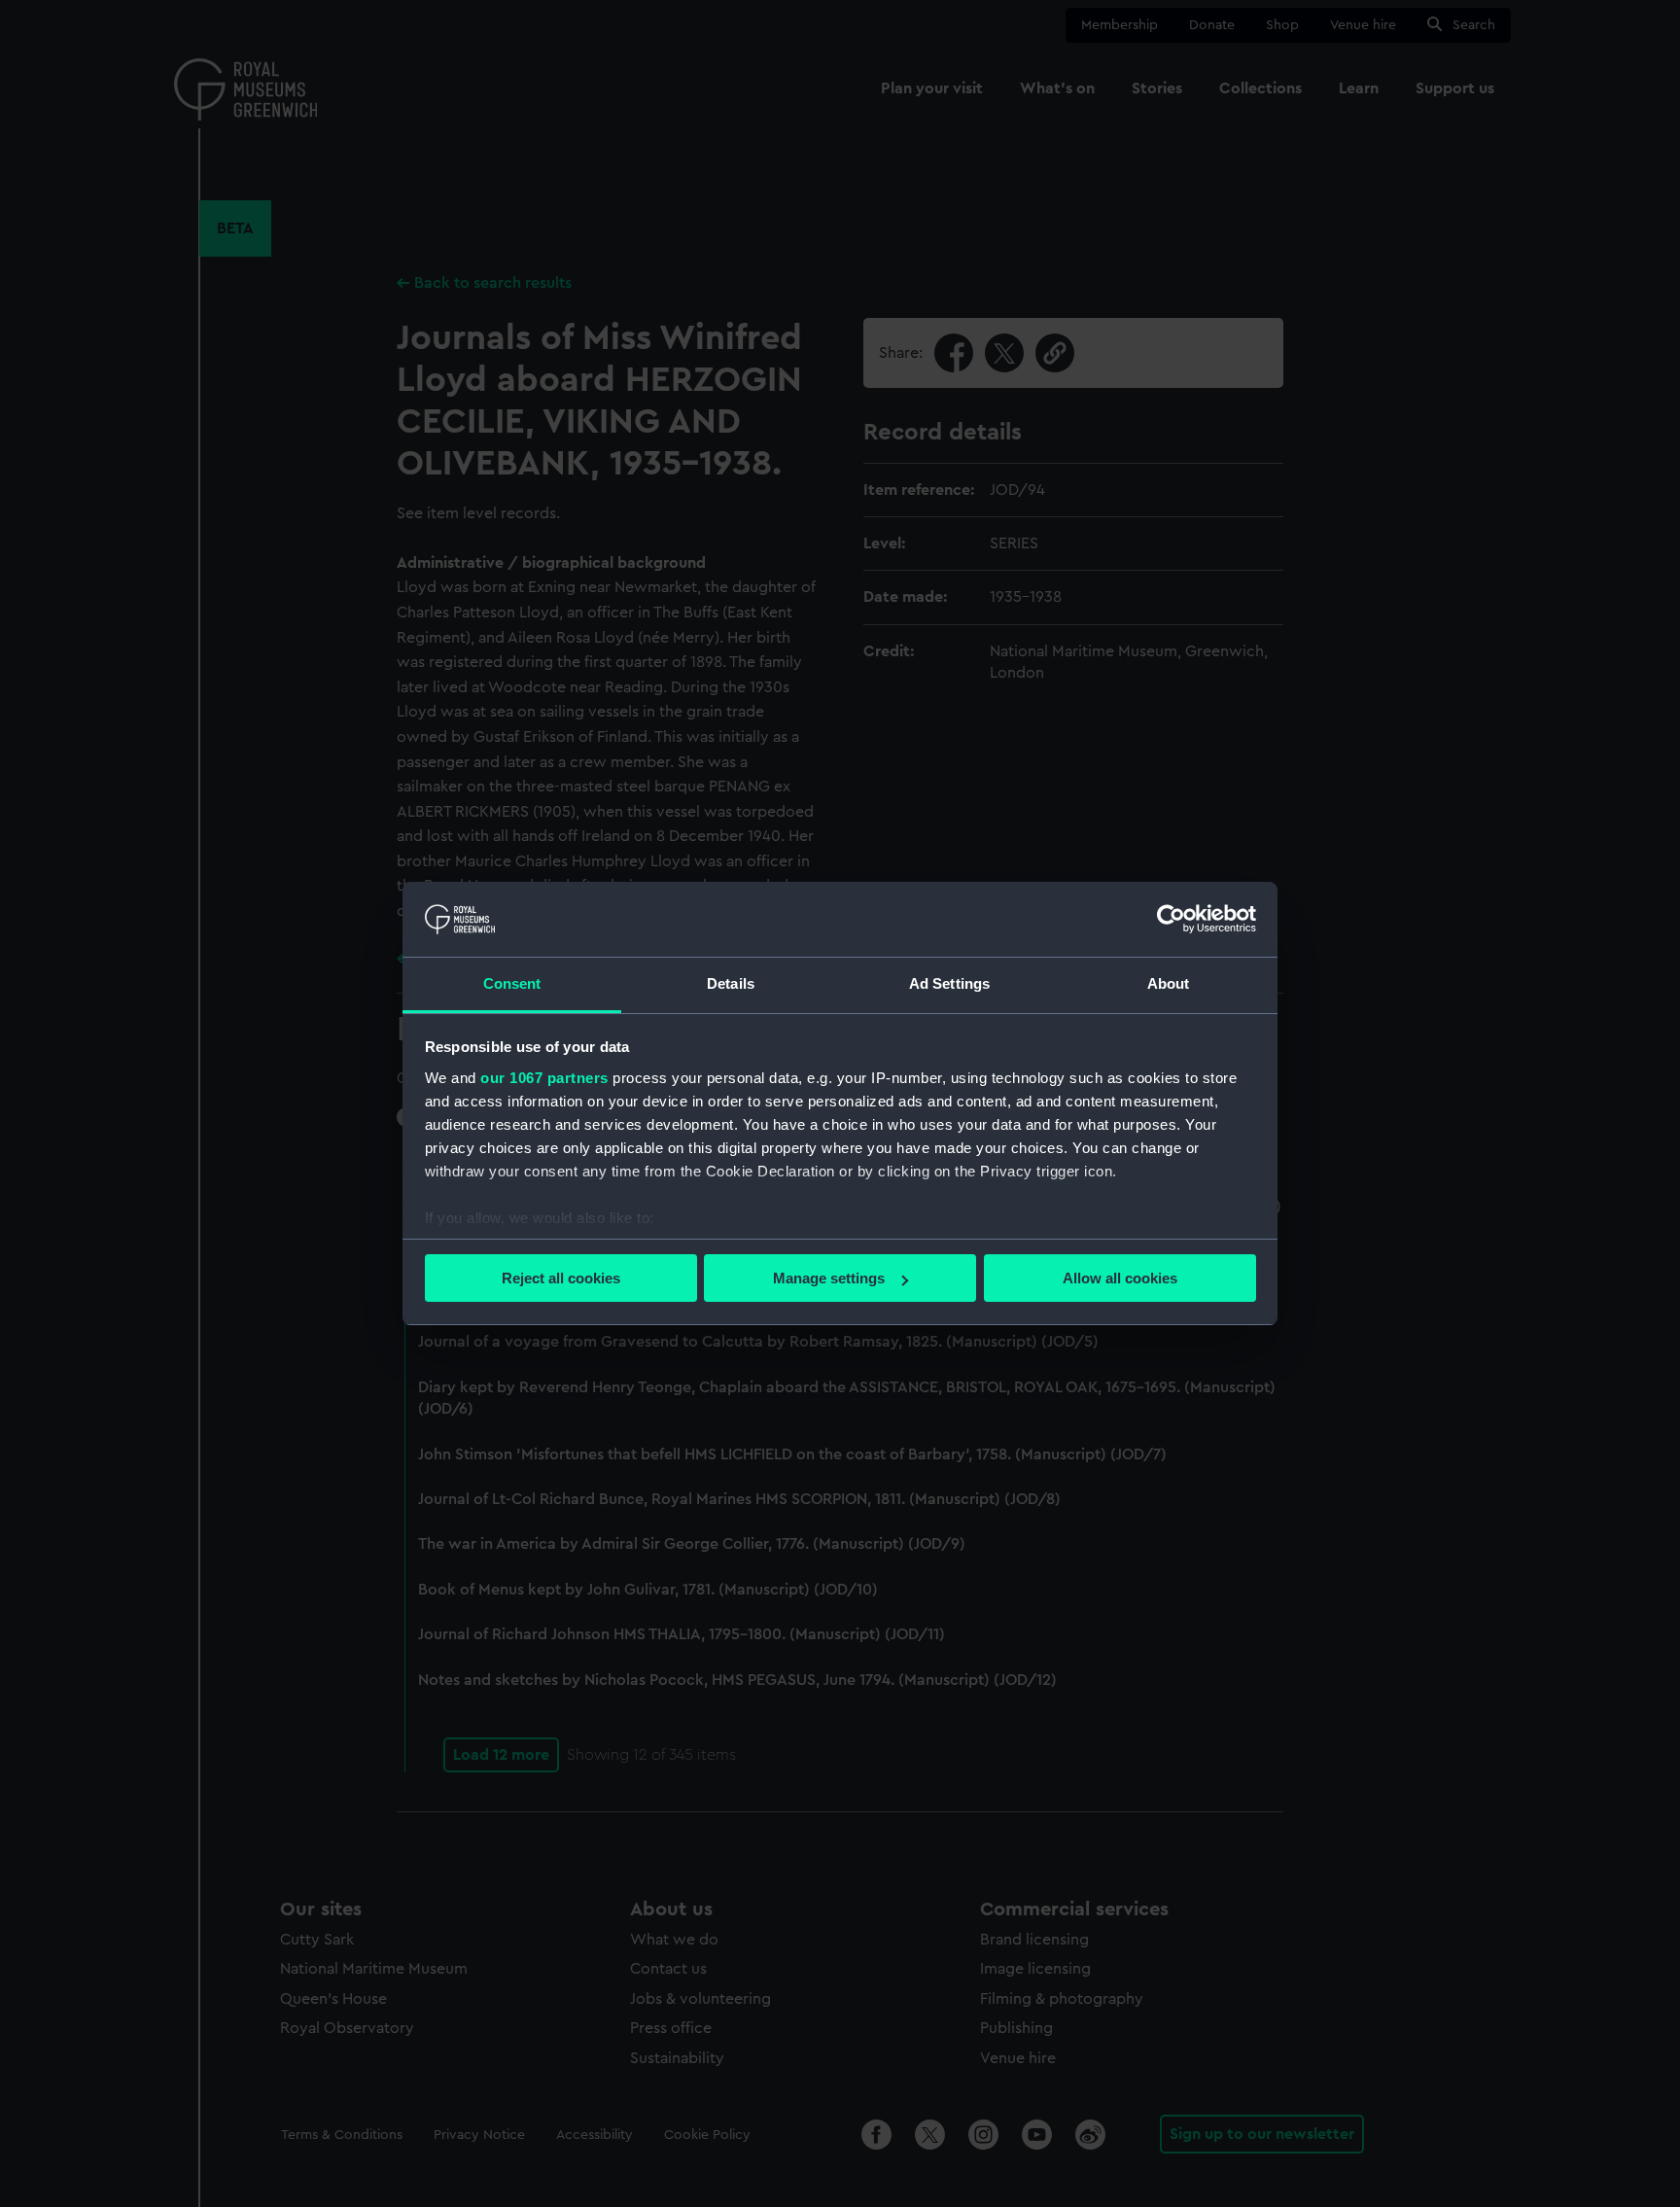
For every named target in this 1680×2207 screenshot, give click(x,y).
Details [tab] (731, 983)
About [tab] (1169, 983)
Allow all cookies (1120, 1278)
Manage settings (829, 1278)
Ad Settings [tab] (949, 983)
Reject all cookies (561, 1278)
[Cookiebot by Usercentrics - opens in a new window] (1171, 919)
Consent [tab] (512, 983)
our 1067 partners (544, 1078)
